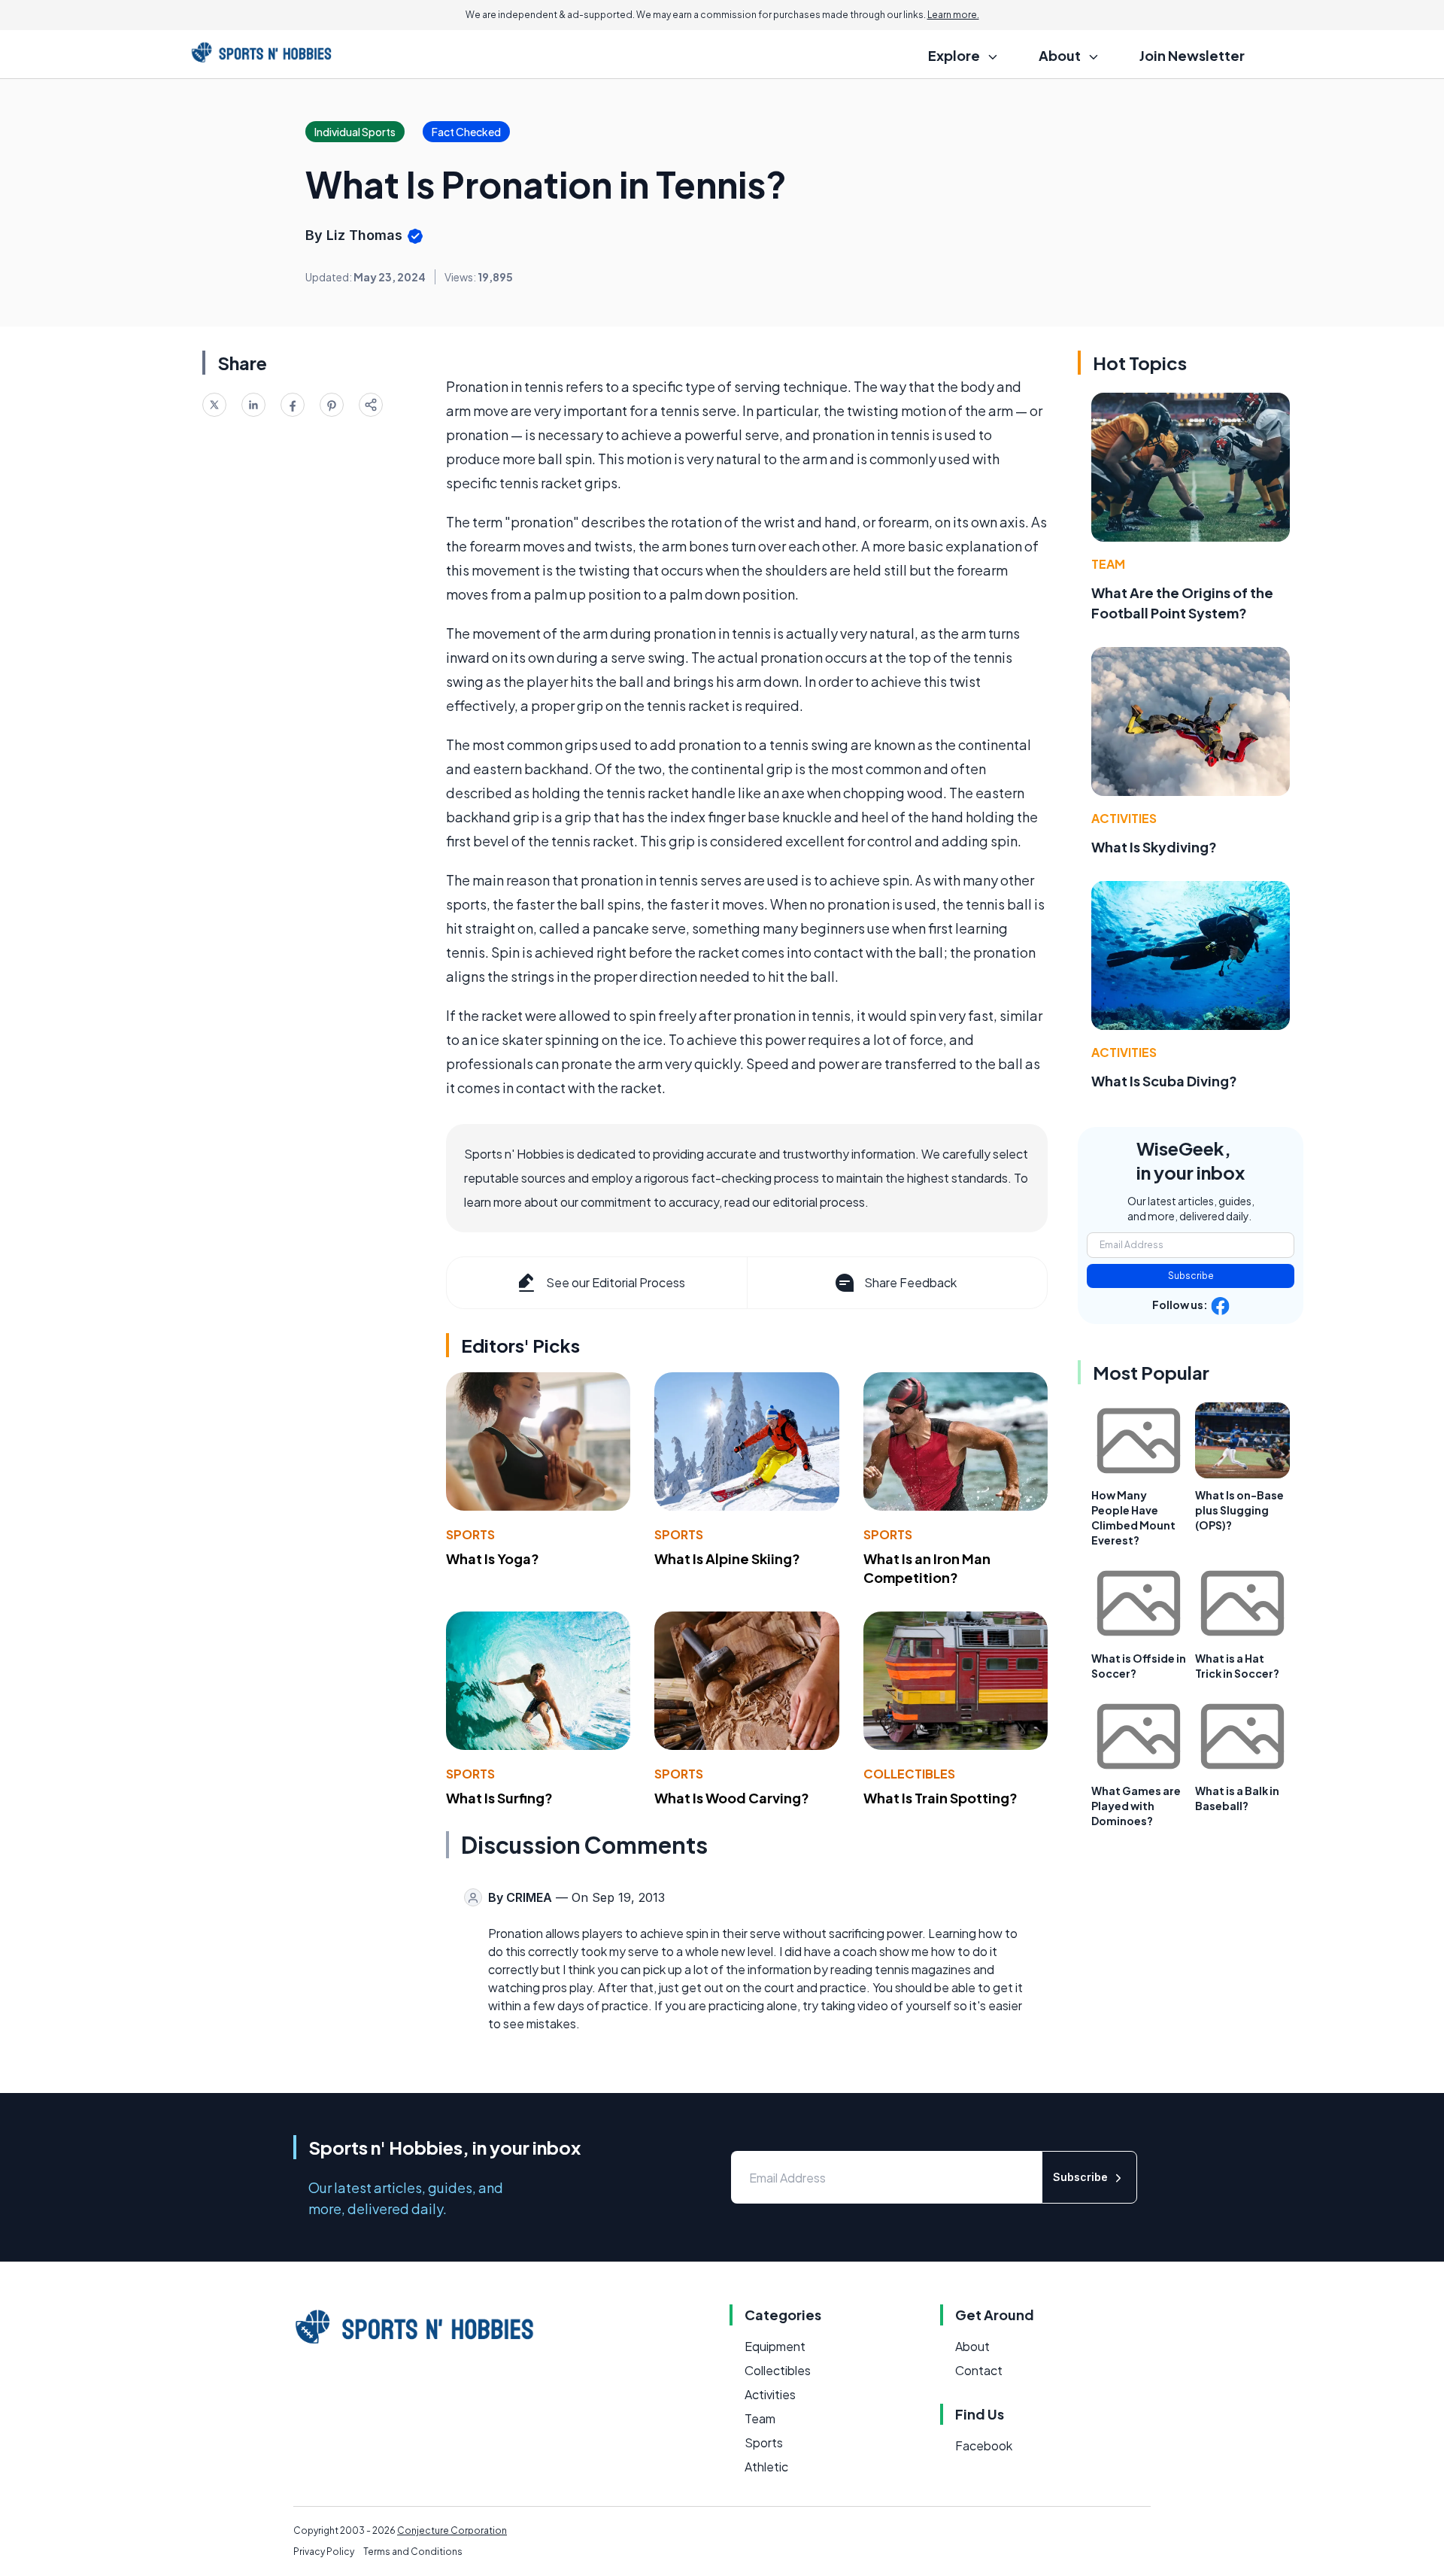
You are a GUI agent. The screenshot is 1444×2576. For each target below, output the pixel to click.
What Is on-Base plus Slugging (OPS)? (1239, 1510)
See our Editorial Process (616, 1282)
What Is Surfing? (499, 1798)
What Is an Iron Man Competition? (927, 1568)
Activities (1124, 818)
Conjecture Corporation (452, 2530)
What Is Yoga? (493, 1558)
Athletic (766, 2467)
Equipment (775, 2346)
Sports (470, 1534)
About (972, 2346)
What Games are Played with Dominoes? (1136, 1806)
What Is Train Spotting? (940, 1798)
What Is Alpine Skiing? (727, 1558)
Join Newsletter (1192, 55)
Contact (979, 2370)
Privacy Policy (324, 2552)
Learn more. (953, 15)
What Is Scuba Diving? (1164, 1081)
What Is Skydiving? (1154, 847)
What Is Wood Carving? (732, 1798)
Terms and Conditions (413, 2552)
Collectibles (909, 1774)
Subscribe (1191, 1276)
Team (1108, 564)
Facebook (984, 2445)
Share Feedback (910, 1282)
